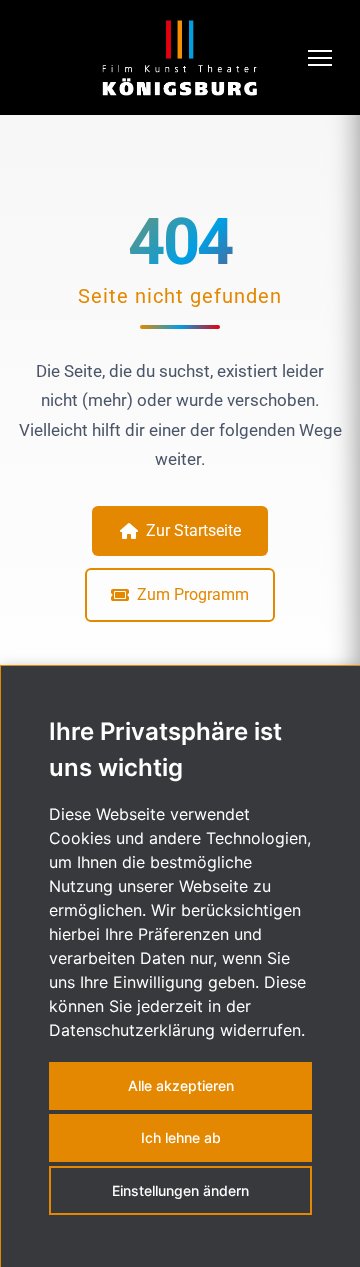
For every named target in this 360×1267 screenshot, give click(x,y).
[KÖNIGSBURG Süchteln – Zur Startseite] (180, 57)
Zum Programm (193, 594)
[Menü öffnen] (322, 58)
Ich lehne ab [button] (181, 1137)
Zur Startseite (193, 530)
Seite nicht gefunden (180, 296)
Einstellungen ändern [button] (180, 1190)
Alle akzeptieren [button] (181, 1085)
